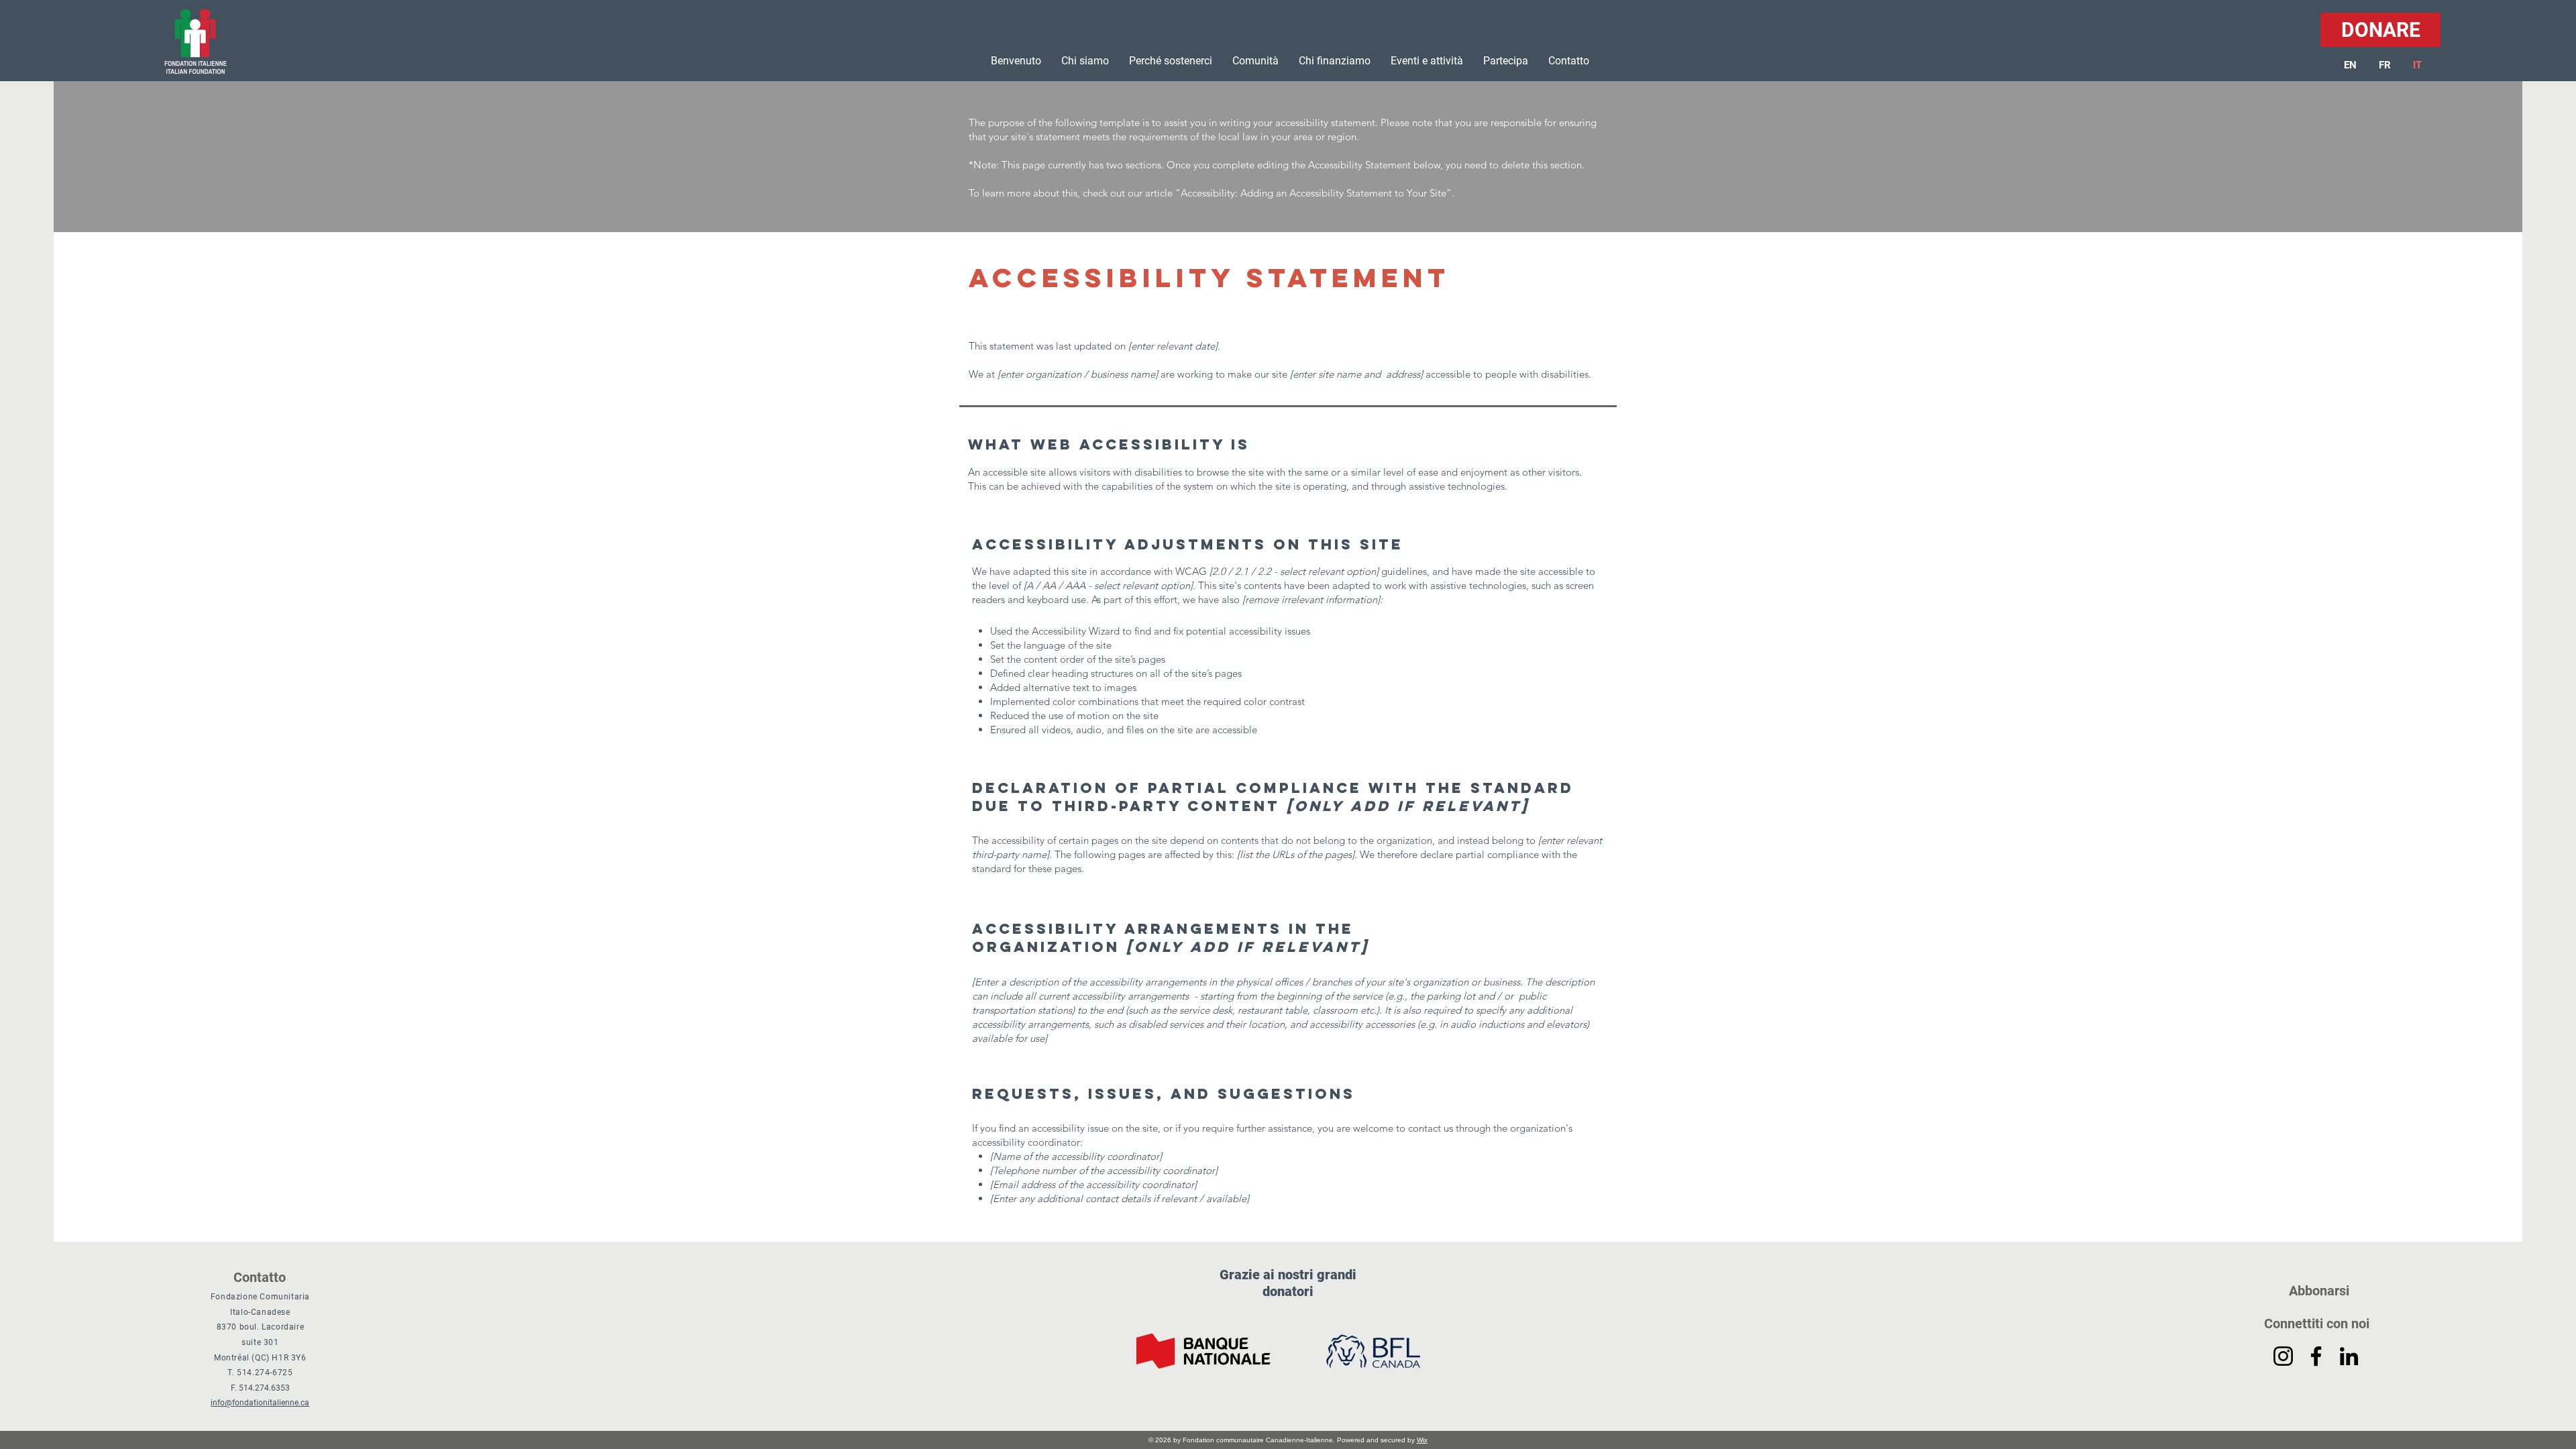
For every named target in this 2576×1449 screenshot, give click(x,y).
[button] (1085, 61)
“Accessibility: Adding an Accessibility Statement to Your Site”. (1315, 193)
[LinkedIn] (2349, 1356)
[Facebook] (2316, 1356)
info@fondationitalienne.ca (260, 1403)
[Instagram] (2283, 1356)
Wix (1422, 1440)
